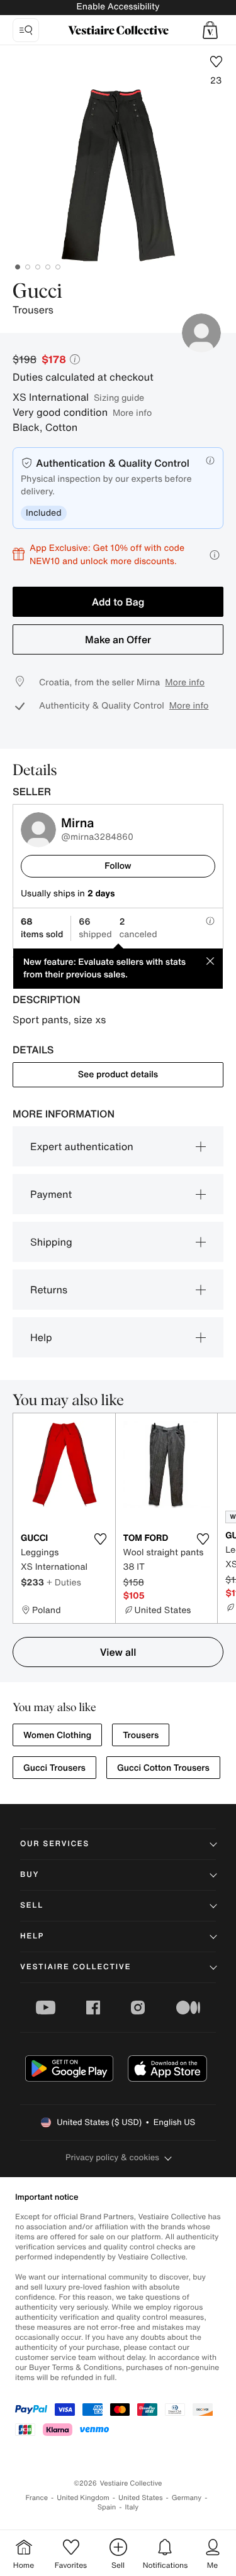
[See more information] (215, 555)
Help (41, 1337)
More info (132, 412)
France (37, 2498)
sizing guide (119, 397)
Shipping (51, 1242)
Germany (187, 2498)
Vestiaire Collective (76, 1967)
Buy (30, 1875)
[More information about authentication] (210, 460)
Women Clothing (57, 1735)
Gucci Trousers (54, 1768)
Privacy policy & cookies (112, 2157)
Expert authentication (82, 1146)
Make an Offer (118, 639)
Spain (107, 2507)
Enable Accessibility (118, 7)
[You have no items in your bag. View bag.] (210, 30)
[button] (210, 30)
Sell (32, 1905)
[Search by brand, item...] (26, 30)
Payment (51, 1194)
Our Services (55, 1844)
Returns (49, 1290)
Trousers (141, 1735)
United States (141, 2498)
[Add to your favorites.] (101, 1539)
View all (118, 1652)
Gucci (37, 292)
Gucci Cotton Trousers (163, 1768)
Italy (132, 2507)
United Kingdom (83, 2498)
